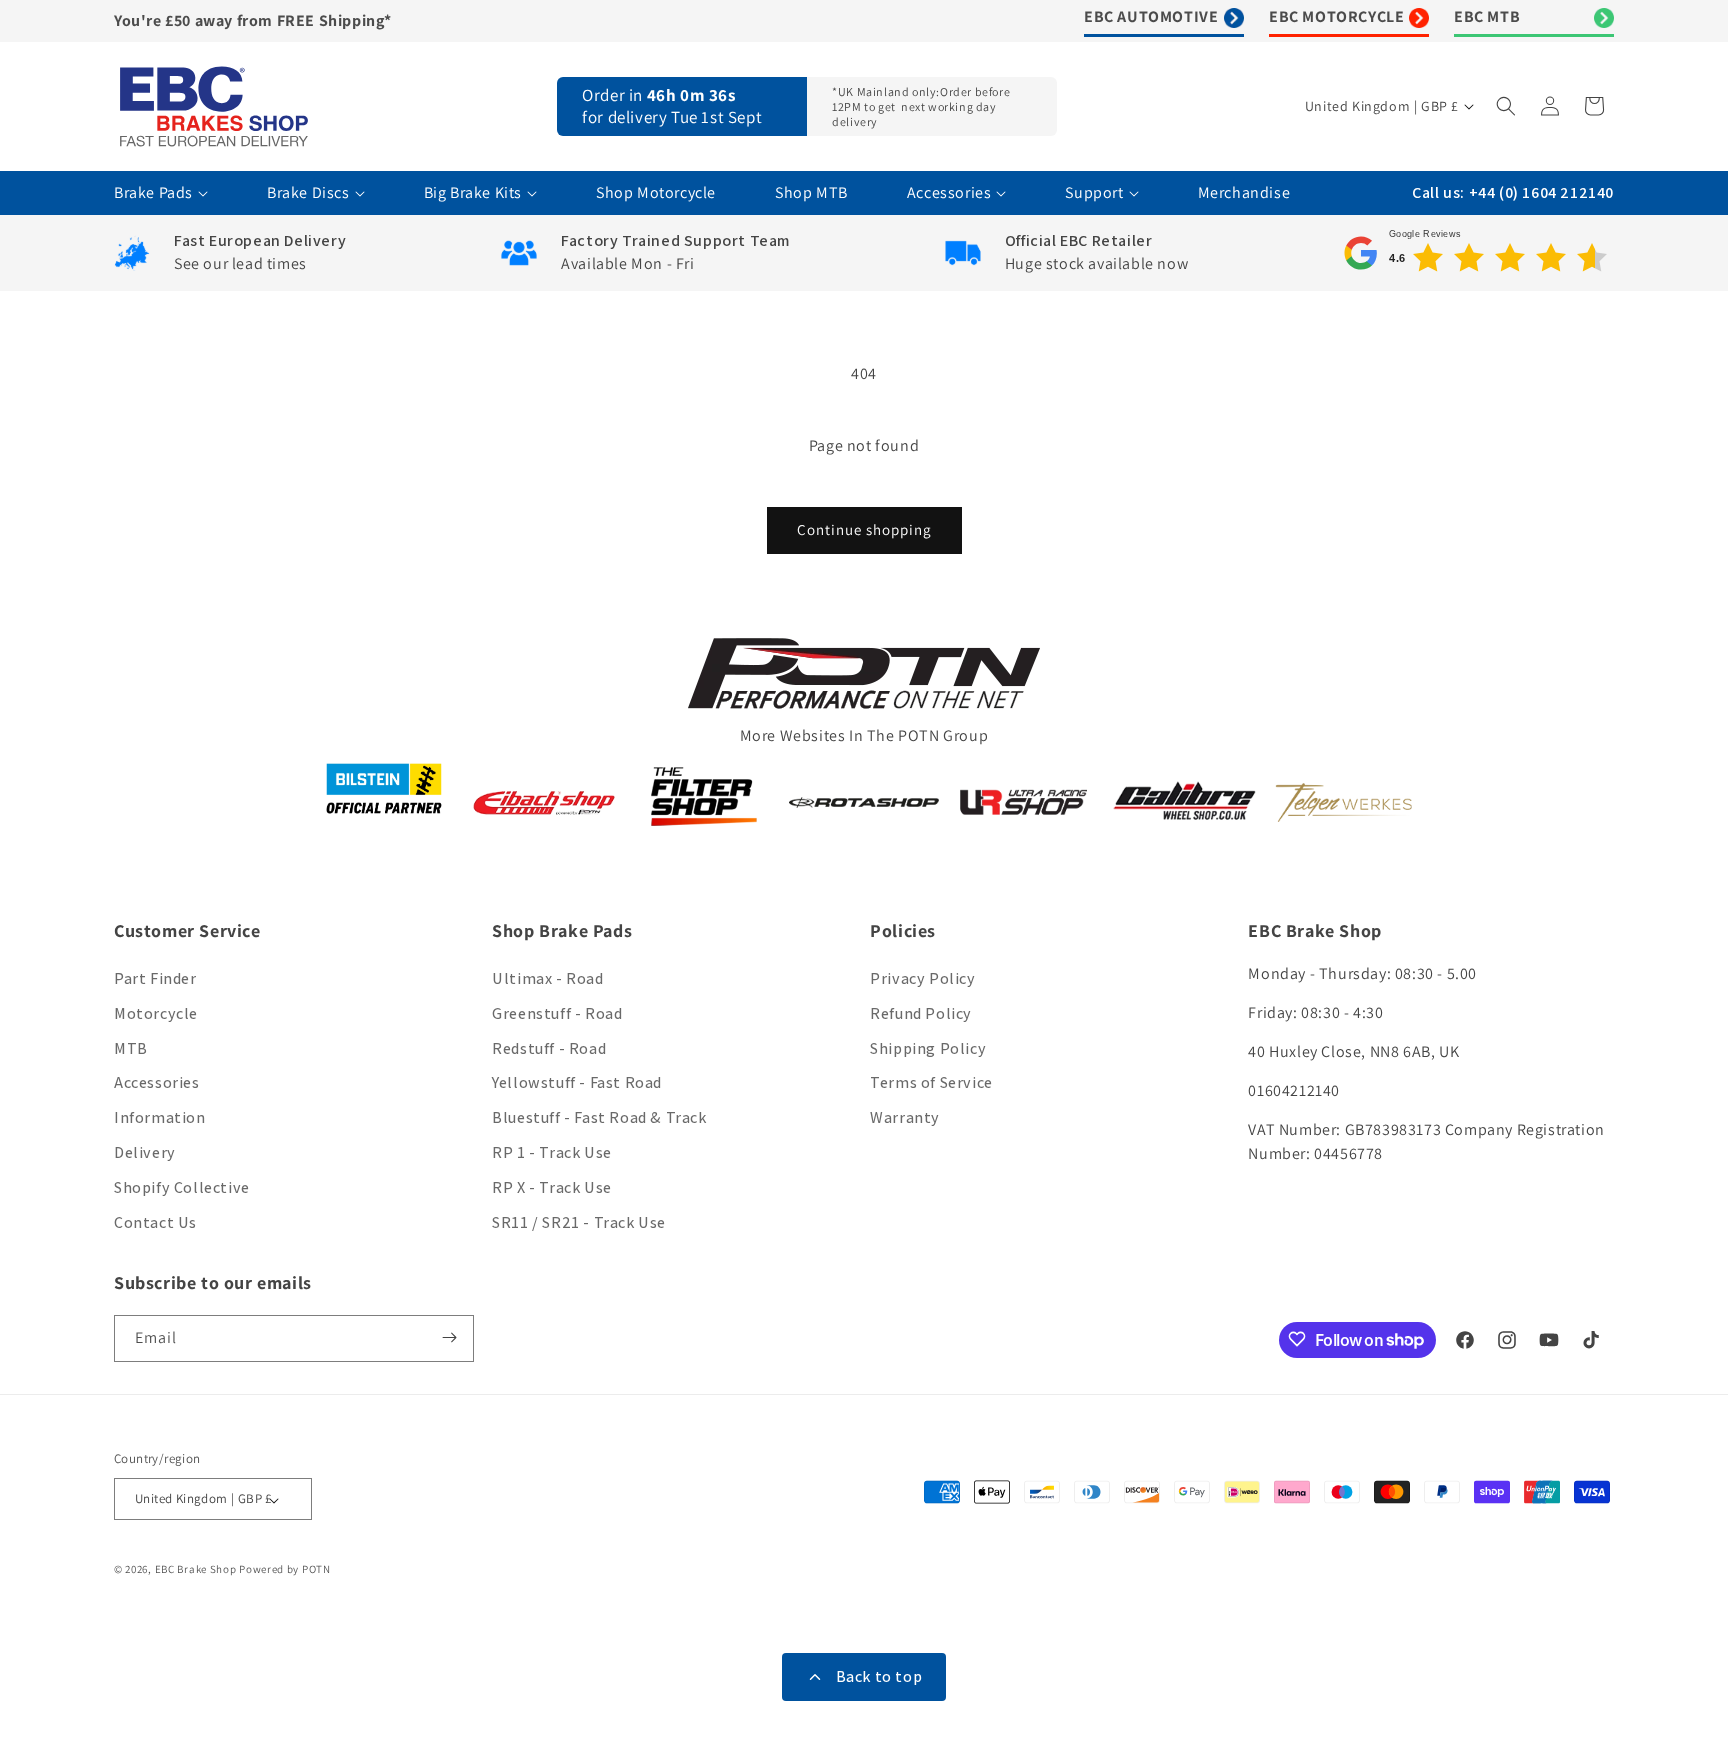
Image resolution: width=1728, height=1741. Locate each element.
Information (160, 1118)
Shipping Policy (928, 1048)
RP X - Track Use (552, 1187)
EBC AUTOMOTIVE (1151, 16)
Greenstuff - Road (557, 1013)
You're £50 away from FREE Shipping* (253, 20)
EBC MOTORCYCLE (1336, 16)
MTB (131, 1048)
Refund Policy (921, 1013)
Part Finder (155, 978)
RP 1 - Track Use (552, 1152)
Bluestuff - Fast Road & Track (599, 1118)
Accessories (157, 1083)
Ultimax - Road (547, 978)
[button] (1508, 106)
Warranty (905, 1118)
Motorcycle (156, 1013)
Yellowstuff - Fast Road (577, 1083)
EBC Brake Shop (196, 1570)
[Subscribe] (451, 1337)
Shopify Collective (182, 1187)
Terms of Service (931, 1083)
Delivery (145, 1152)
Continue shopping (864, 529)
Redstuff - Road (549, 1048)
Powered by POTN (285, 1570)
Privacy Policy (922, 978)
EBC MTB (1487, 16)
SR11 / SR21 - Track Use (579, 1222)
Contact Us (155, 1222)
